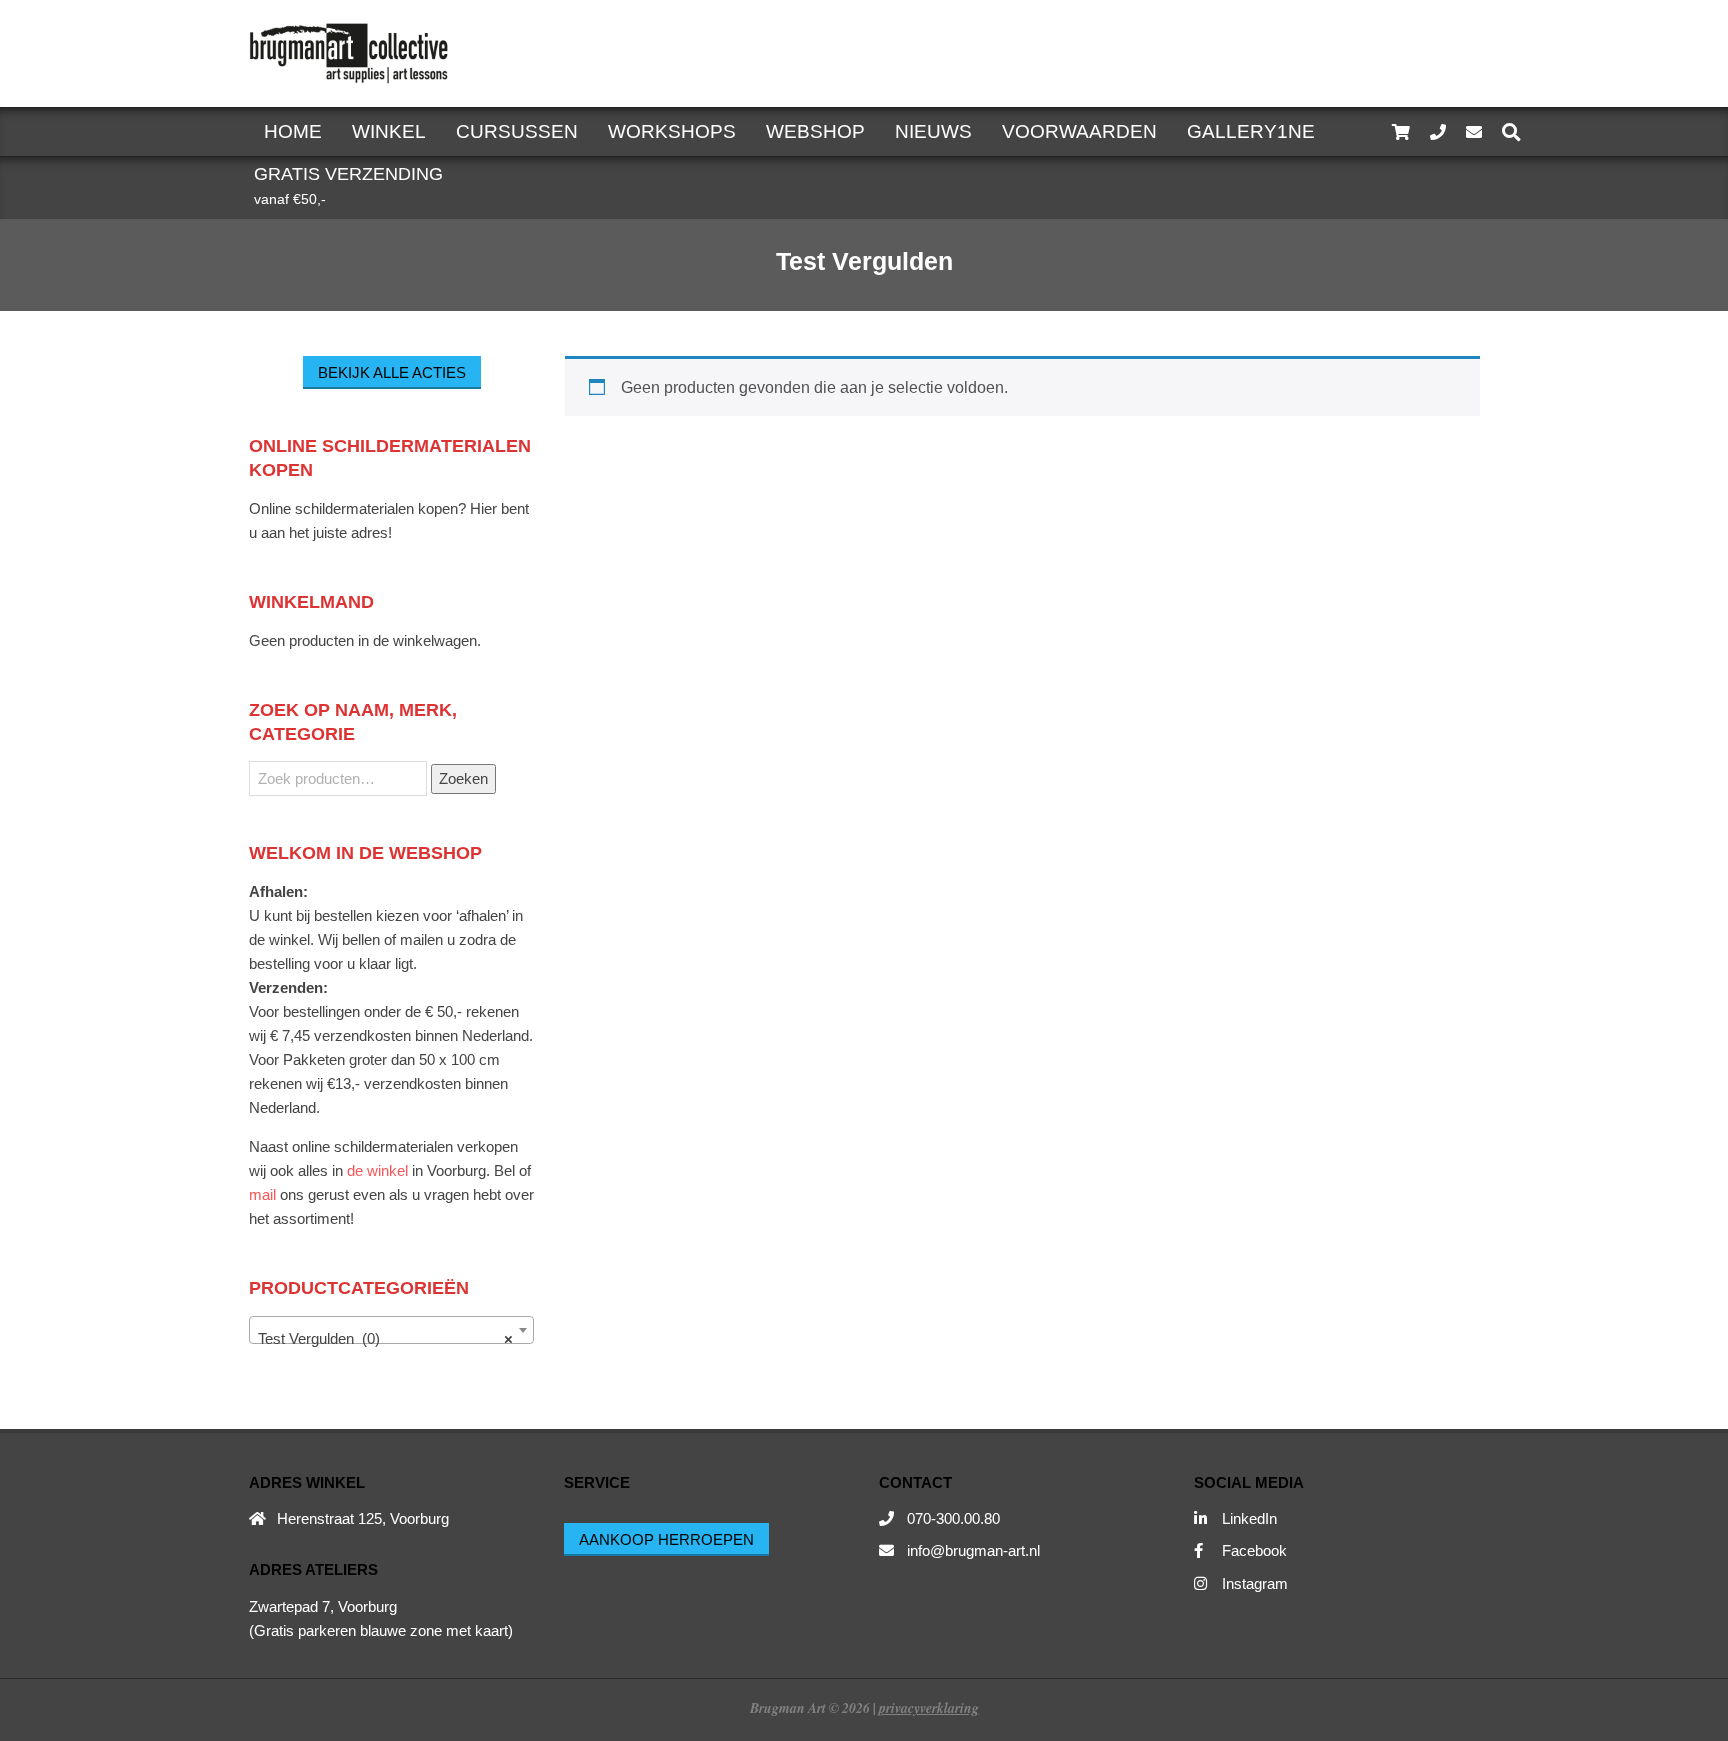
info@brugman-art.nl (973, 1550)
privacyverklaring (929, 1707)
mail (262, 1194)
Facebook (1254, 1550)
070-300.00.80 (953, 1518)
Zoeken (463, 778)
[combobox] (391, 1330)
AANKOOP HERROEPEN (666, 1539)
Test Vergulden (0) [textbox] (385, 1338)
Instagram (1255, 1583)
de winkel (377, 1170)
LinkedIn (1249, 1518)
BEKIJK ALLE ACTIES (392, 372)
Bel (504, 1170)
